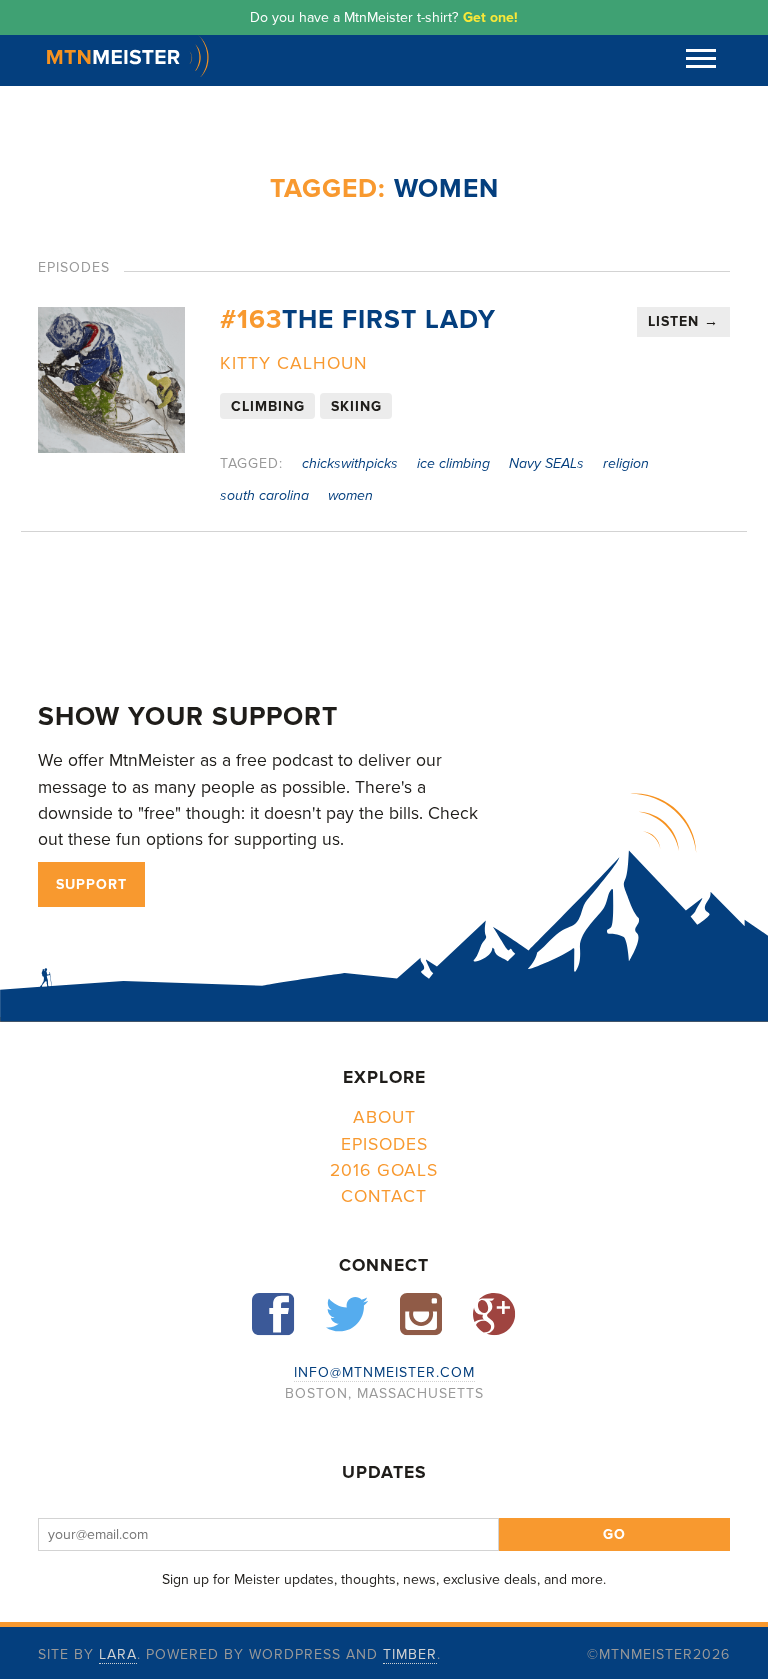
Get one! (490, 17)
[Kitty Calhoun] (111, 380)
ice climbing (453, 463)
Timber (410, 1654)
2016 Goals (384, 1170)
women (350, 495)
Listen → (683, 321)
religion (626, 463)
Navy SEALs (546, 463)
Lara (118, 1654)
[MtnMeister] (128, 71)
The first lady (358, 320)
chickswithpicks (350, 463)
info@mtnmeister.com (384, 1372)
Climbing (268, 405)
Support (91, 884)
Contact (384, 1196)
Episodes (384, 1144)
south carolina (264, 495)
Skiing (356, 405)
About (384, 1117)
